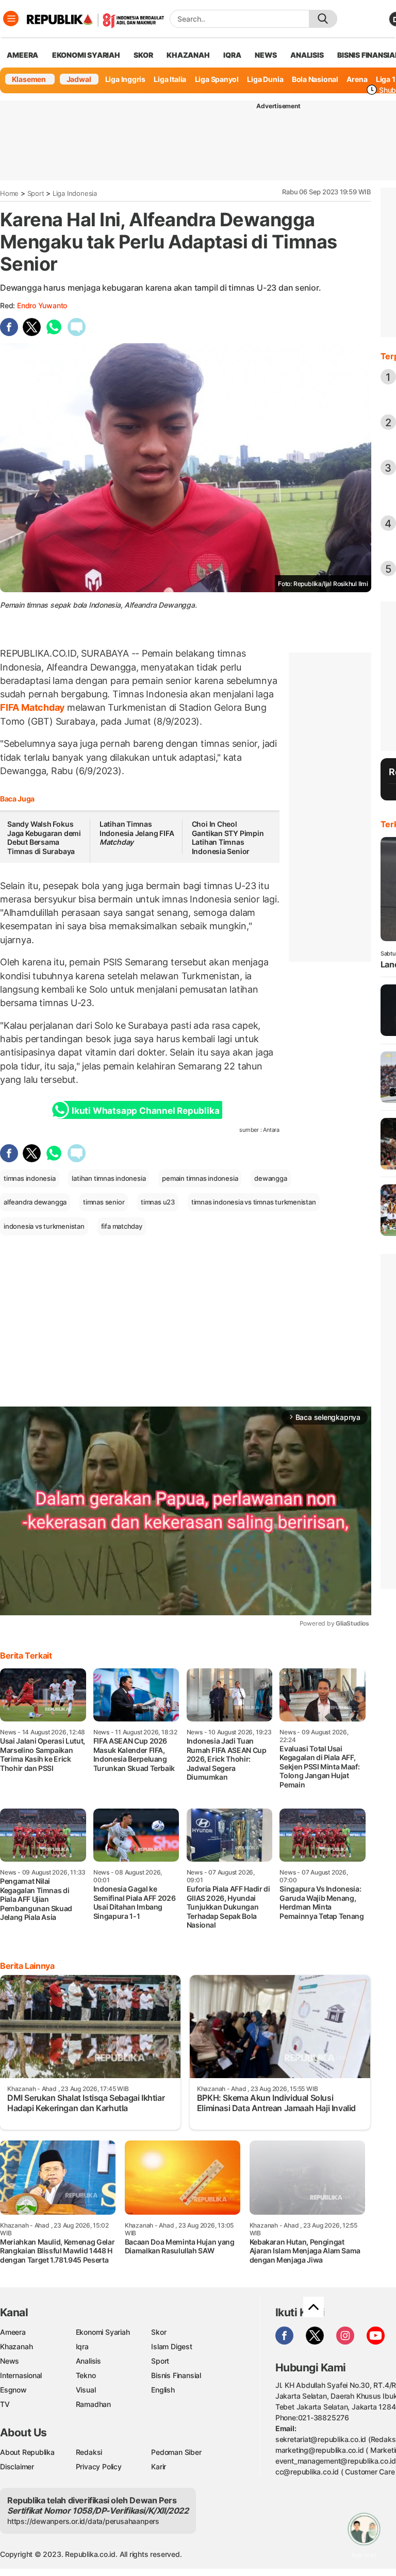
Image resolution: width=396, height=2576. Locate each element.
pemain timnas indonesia (200, 1178)
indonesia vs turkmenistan (44, 1226)
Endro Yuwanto (42, 305)
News (10, 2361)
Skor (159, 2332)
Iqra (82, 2346)
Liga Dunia (265, 79)
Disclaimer (17, 2466)
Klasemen (29, 79)
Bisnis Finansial (176, 2375)
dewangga (270, 1178)
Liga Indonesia (75, 193)
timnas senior (104, 1202)
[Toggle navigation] (11, 19)
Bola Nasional (315, 79)
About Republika (27, 2452)
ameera (22, 55)
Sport (36, 193)
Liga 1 (386, 79)
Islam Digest (171, 2346)
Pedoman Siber (176, 2452)
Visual (86, 2390)
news (266, 55)
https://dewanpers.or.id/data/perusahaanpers (83, 2521)
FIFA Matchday (34, 707)
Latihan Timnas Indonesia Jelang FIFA (137, 833)
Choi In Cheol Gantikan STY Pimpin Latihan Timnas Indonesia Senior (228, 838)
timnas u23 (158, 1202)
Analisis (88, 2361)
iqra (232, 55)
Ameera (13, 2332)
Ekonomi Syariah (86, 55)
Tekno (86, 2375)
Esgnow (13, 2390)
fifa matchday (122, 1226)
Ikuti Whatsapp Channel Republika (145, 1111)
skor (143, 55)
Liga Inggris (125, 79)
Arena (357, 79)
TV (5, 2404)
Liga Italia (170, 79)
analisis (307, 55)
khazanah (188, 55)
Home (9, 193)
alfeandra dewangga (35, 1202)
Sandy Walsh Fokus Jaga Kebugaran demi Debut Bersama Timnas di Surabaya (44, 838)
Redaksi (89, 2452)
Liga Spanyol (217, 79)
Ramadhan (93, 2404)
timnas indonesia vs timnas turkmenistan (254, 1202)
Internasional (21, 2375)
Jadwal (79, 79)
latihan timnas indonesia (109, 1178)
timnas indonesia (30, 1178)
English (163, 2390)
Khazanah (16, 2346)
